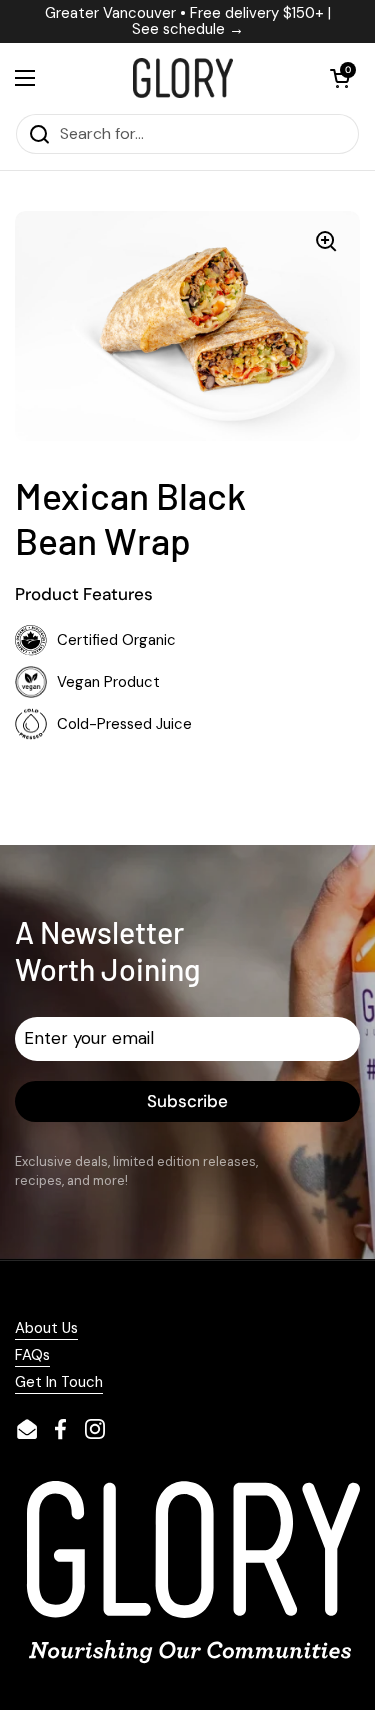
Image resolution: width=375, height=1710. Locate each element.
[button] (340, 78)
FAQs (32, 1355)
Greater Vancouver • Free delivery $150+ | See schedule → (188, 21)
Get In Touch (59, 1382)
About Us (46, 1328)
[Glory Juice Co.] (182, 78)
